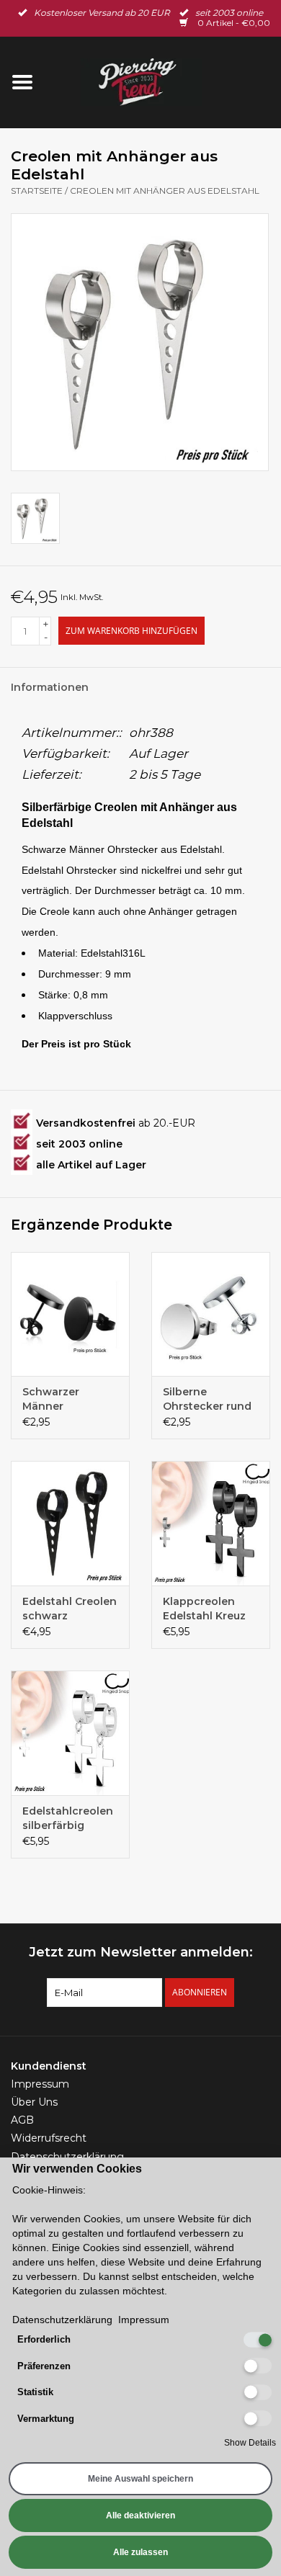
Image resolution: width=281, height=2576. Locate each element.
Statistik (35, 2392)
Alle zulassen (140, 2552)
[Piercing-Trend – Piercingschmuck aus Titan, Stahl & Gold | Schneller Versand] (163, 81)
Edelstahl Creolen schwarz (70, 1609)
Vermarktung (46, 2419)
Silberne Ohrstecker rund (207, 1399)
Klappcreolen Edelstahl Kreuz (204, 1609)
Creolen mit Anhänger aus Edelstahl (165, 191)
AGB (22, 2120)
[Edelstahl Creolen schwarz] (70, 1523)
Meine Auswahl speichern (140, 2479)
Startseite (37, 191)
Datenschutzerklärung (67, 2157)
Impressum (40, 2084)
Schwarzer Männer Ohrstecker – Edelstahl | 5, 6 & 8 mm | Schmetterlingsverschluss (70, 1399)
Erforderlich (44, 2339)
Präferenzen (44, 2366)
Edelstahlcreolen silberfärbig (68, 1818)
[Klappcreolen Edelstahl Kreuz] (211, 1523)
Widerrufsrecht (49, 2138)
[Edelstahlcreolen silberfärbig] (70, 1733)
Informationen (50, 687)
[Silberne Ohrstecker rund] (211, 1314)
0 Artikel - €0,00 (233, 23)
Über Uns (34, 2102)
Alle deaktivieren (140, 2515)
